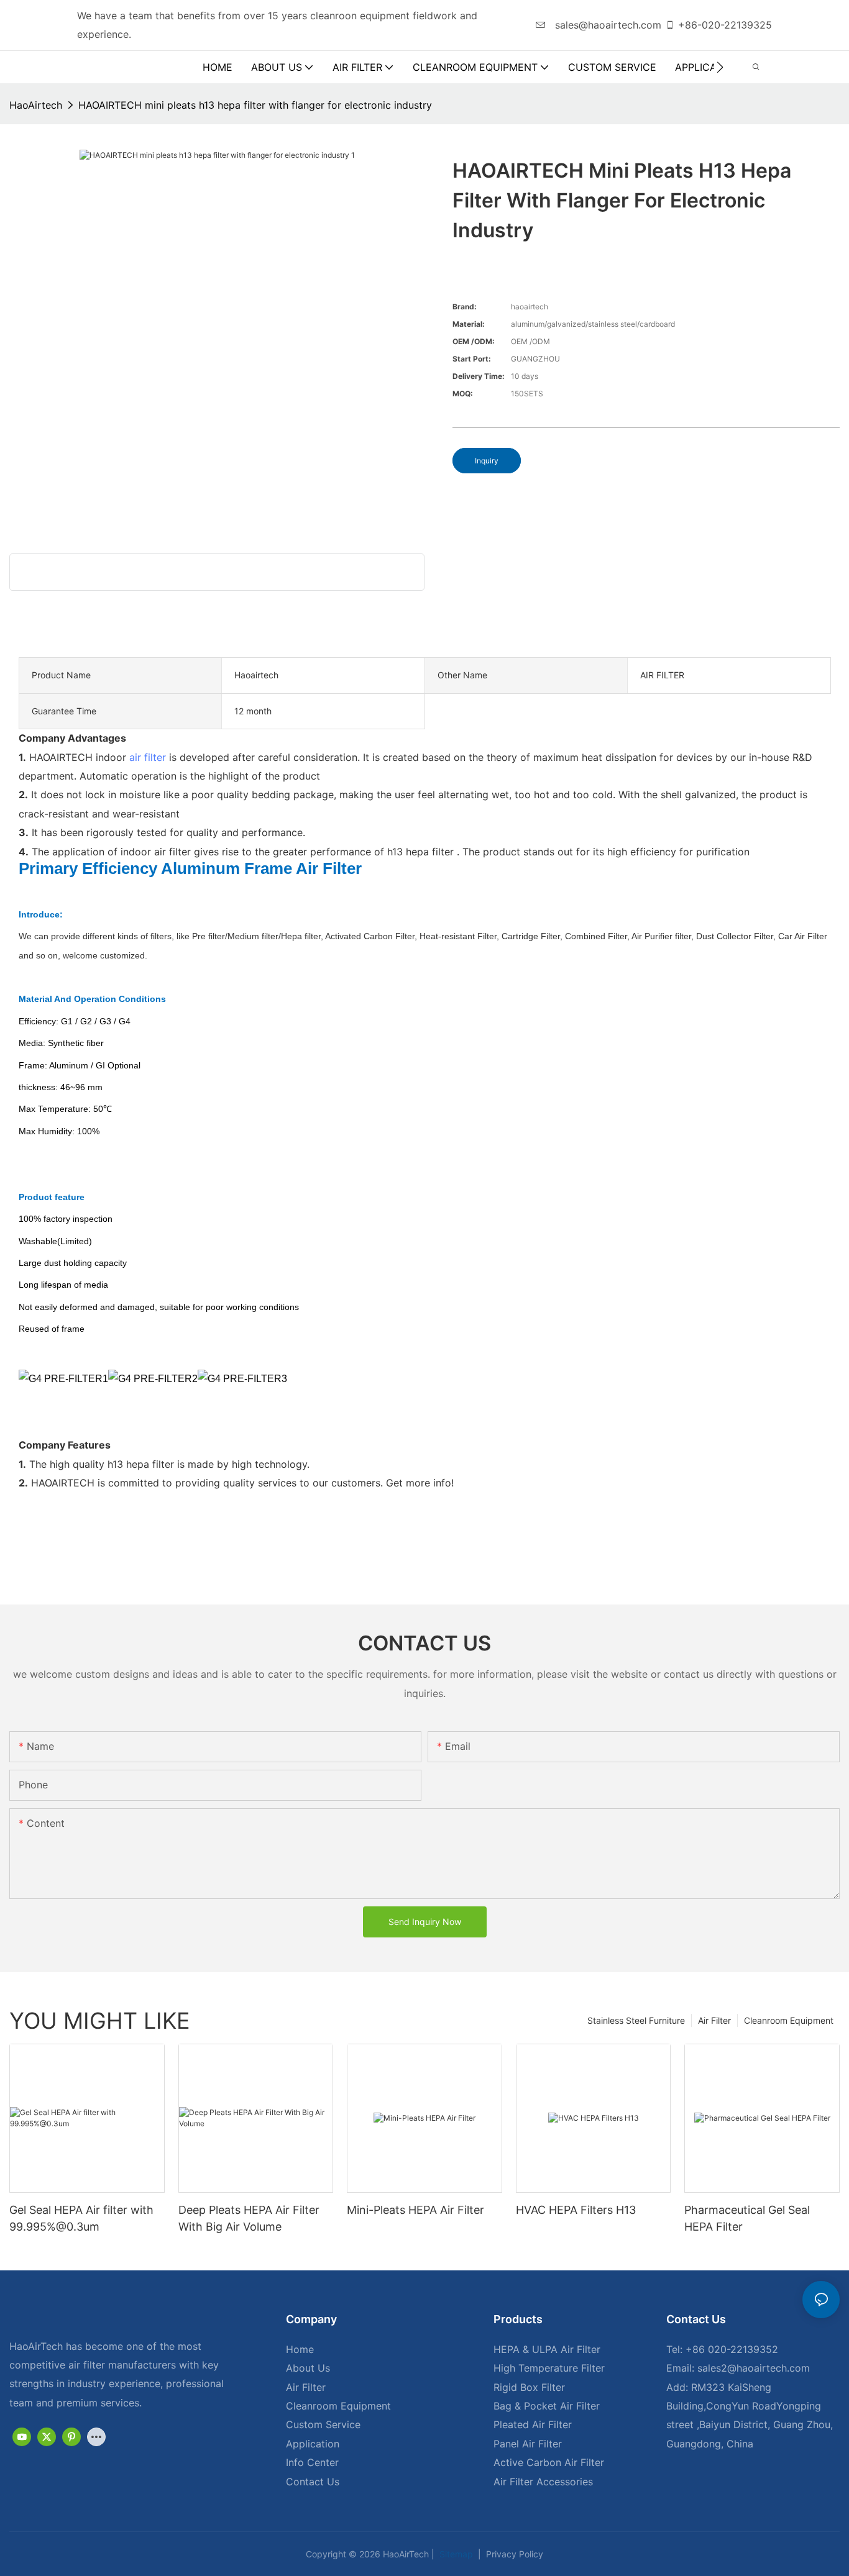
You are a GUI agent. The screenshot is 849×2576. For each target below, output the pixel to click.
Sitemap (455, 2554)
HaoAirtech (36, 105)
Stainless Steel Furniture (636, 2020)
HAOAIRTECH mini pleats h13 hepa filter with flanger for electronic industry (255, 105)
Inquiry (487, 461)
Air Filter (714, 2020)
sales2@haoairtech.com (754, 2368)
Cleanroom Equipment (789, 2020)
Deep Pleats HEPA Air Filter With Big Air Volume (249, 2218)
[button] (720, 67)
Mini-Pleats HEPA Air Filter (415, 2210)
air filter (148, 757)
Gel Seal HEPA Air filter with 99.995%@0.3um (81, 2218)
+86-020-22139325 (725, 25)
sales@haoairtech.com (607, 25)
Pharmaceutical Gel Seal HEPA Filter (747, 2218)
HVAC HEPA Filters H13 (576, 2210)
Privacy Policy (513, 2554)
